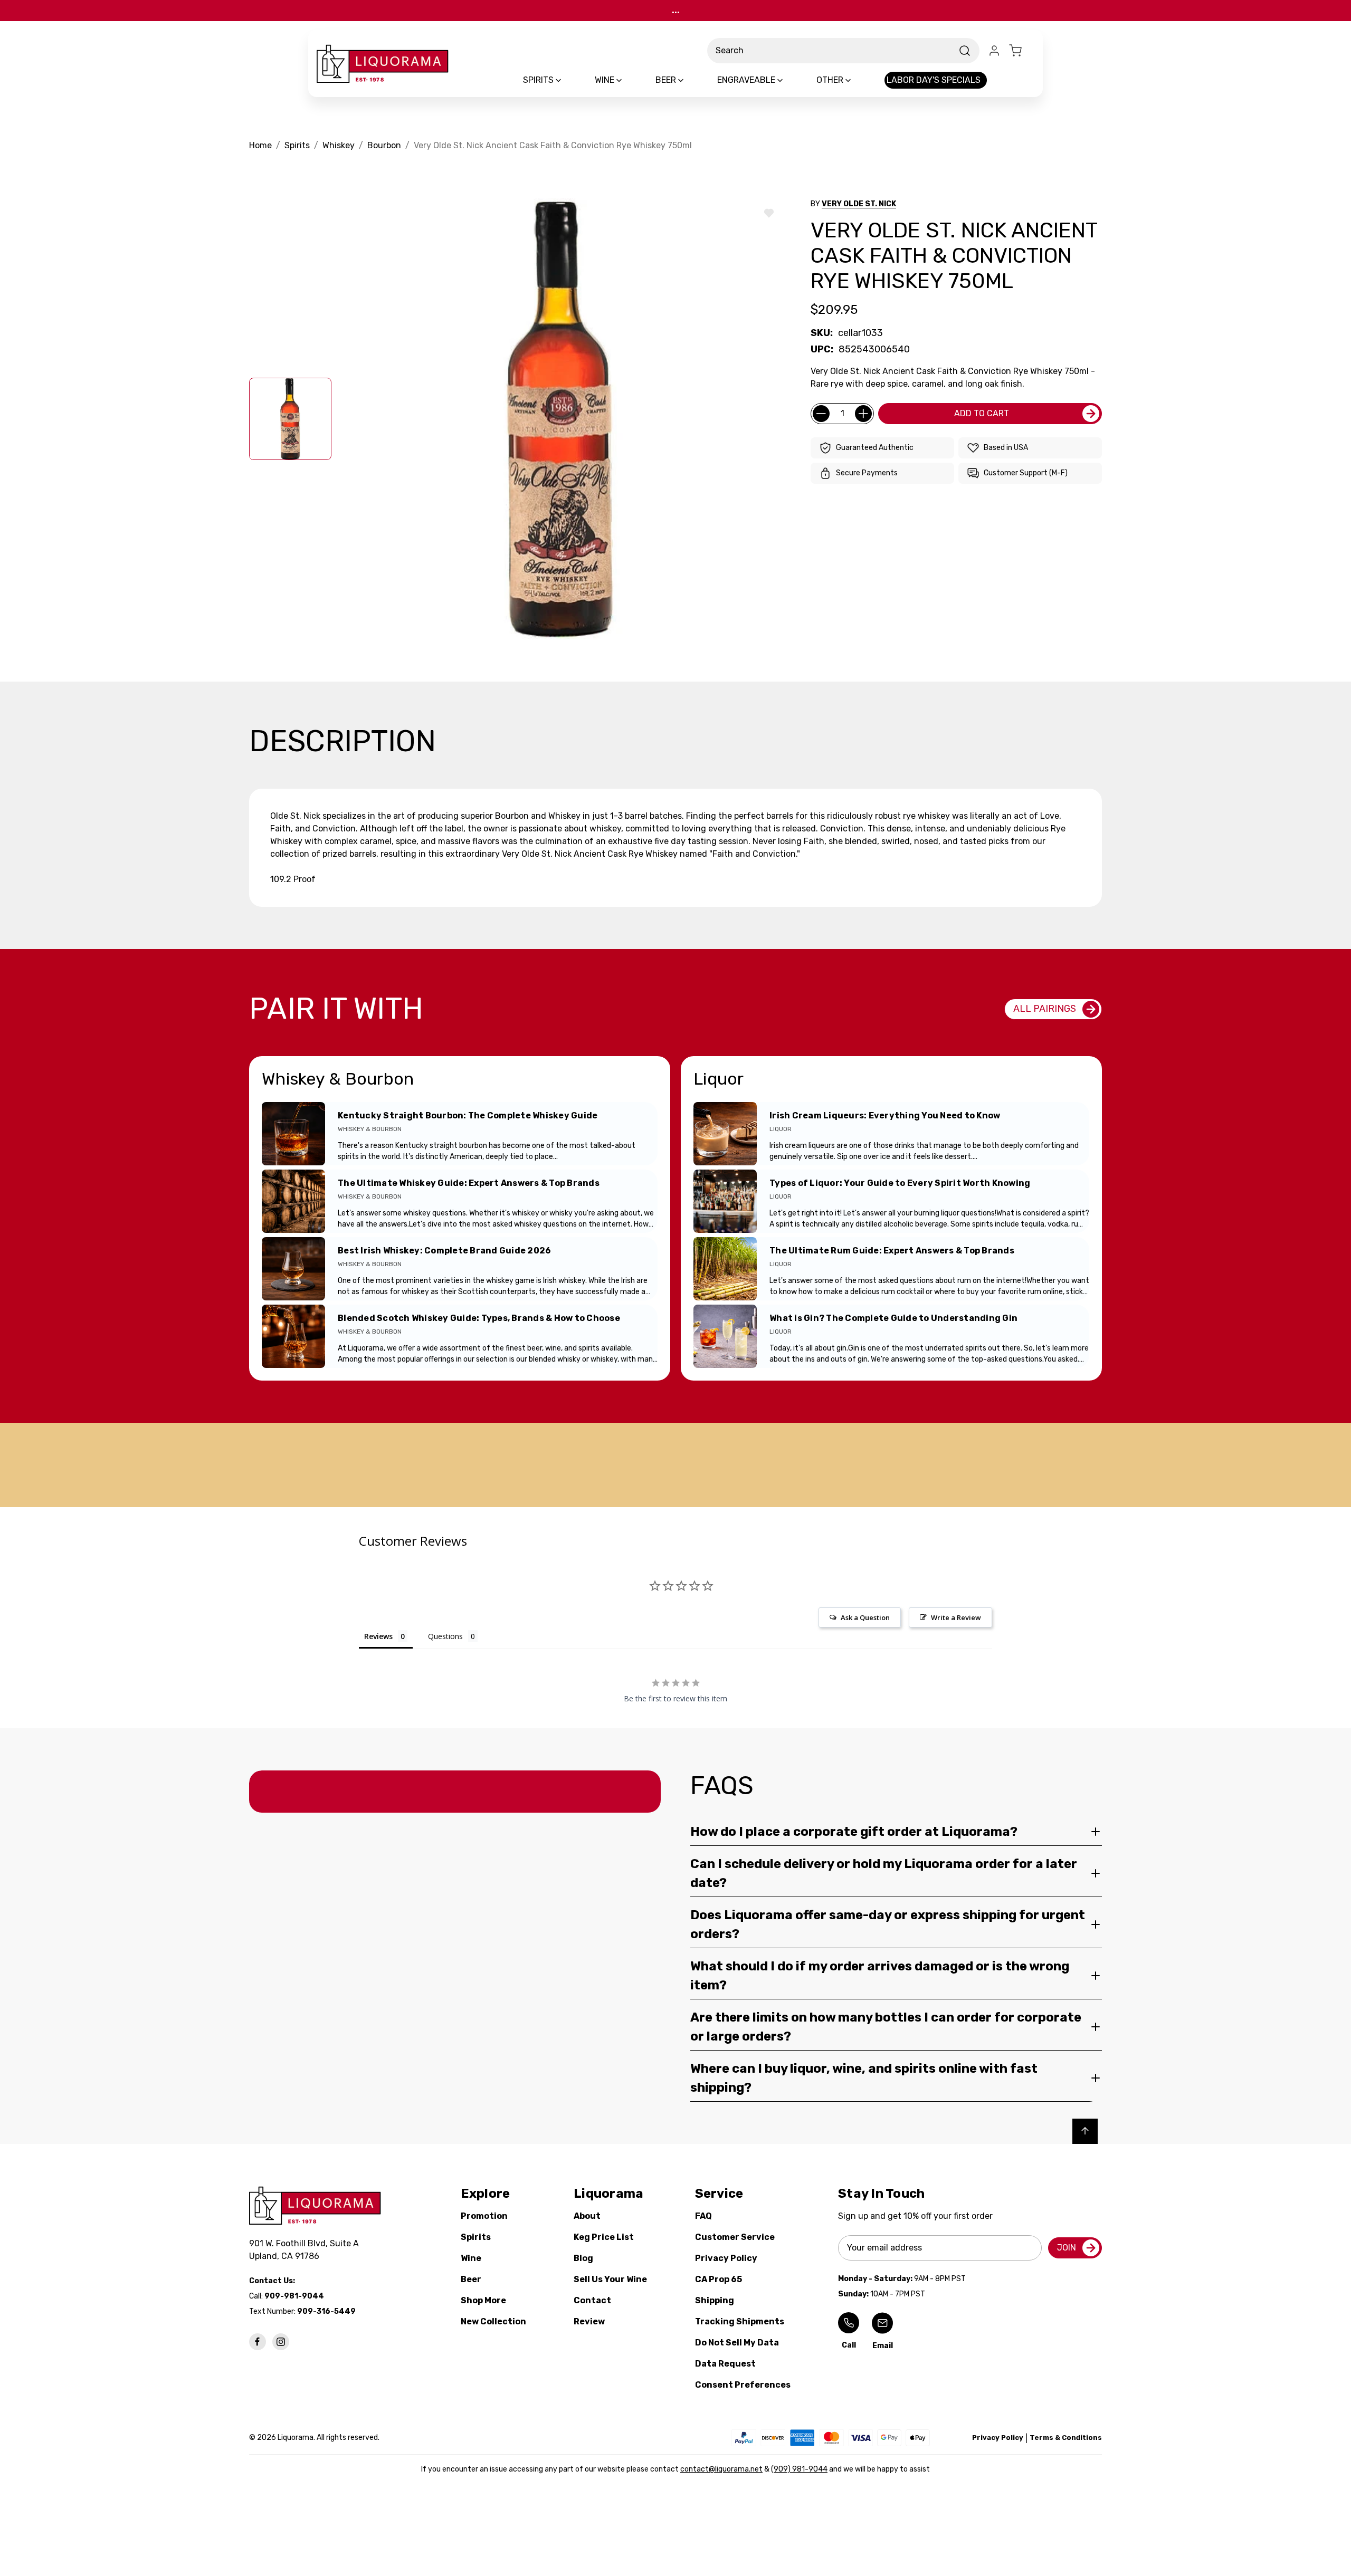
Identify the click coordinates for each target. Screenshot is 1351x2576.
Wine (471, 2258)
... (676, 10)
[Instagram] (281, 2342)
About (587, 2216)
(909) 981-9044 (799, 2469)
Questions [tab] (445, 1636)
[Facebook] (258, 2342)
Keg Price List (604, 2237)
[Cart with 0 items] (1022, 51)
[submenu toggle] (567, 80)
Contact (592, 2300)
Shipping (715, 2300)
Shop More (483, 2300)
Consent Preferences (743, 2385)
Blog (583, 2258)
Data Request (725, 2364)
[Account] (994, 51)
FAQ (703, 2216)
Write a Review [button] (956, 1617)
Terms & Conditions (1066, 2438)
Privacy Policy (726, 2258)
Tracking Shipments (740, 2321)
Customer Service (735, 2237)
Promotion (484, 2216)
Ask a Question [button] (865, 1617)
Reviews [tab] (378, 1636)
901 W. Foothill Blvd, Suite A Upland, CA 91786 (306, 2250)
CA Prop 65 (719, 2279)
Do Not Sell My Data (737, 2343)
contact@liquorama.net (721, 2469)
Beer (471, 2279)
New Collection (493, 2321)
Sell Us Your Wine (610, 2279)
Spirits (476, 2237)
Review (589, 2321)
